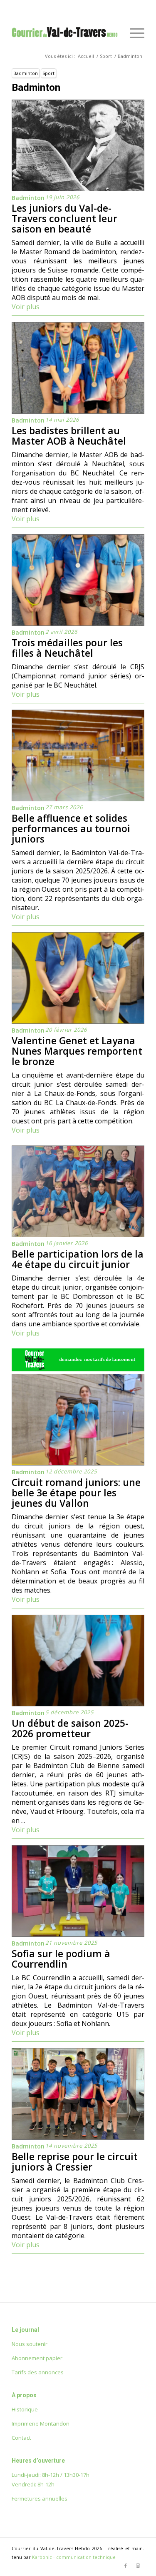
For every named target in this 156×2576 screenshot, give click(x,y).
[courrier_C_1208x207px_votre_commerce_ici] (78, 1369)
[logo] (65, 33)
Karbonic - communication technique (74, 2557)
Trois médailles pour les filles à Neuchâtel (67, 648)
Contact (21, 2438)
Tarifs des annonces (38, 2372)
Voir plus (26, 307)
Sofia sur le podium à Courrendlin (61, 1959)
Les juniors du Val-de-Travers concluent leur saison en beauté (64, 218)
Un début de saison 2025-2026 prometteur (70, 1728)
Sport (48, 73)
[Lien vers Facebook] (126, 2566)
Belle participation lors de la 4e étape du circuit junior (78, 1259)
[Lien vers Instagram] (138, 2566)
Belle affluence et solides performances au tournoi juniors (71, 828)
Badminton (26, 73)
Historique (25, 2409)
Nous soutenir (30, 2344)
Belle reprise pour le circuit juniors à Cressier (75, 2162)
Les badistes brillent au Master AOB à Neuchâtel (69, 436)
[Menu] (133, 33)
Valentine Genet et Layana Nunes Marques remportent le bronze (77, 1051)
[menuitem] (133, 33)
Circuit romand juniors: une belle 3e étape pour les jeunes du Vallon (76, 1493)
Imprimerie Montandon (41, 2423)
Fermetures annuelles (40, 2498)
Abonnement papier (37, 2358)
